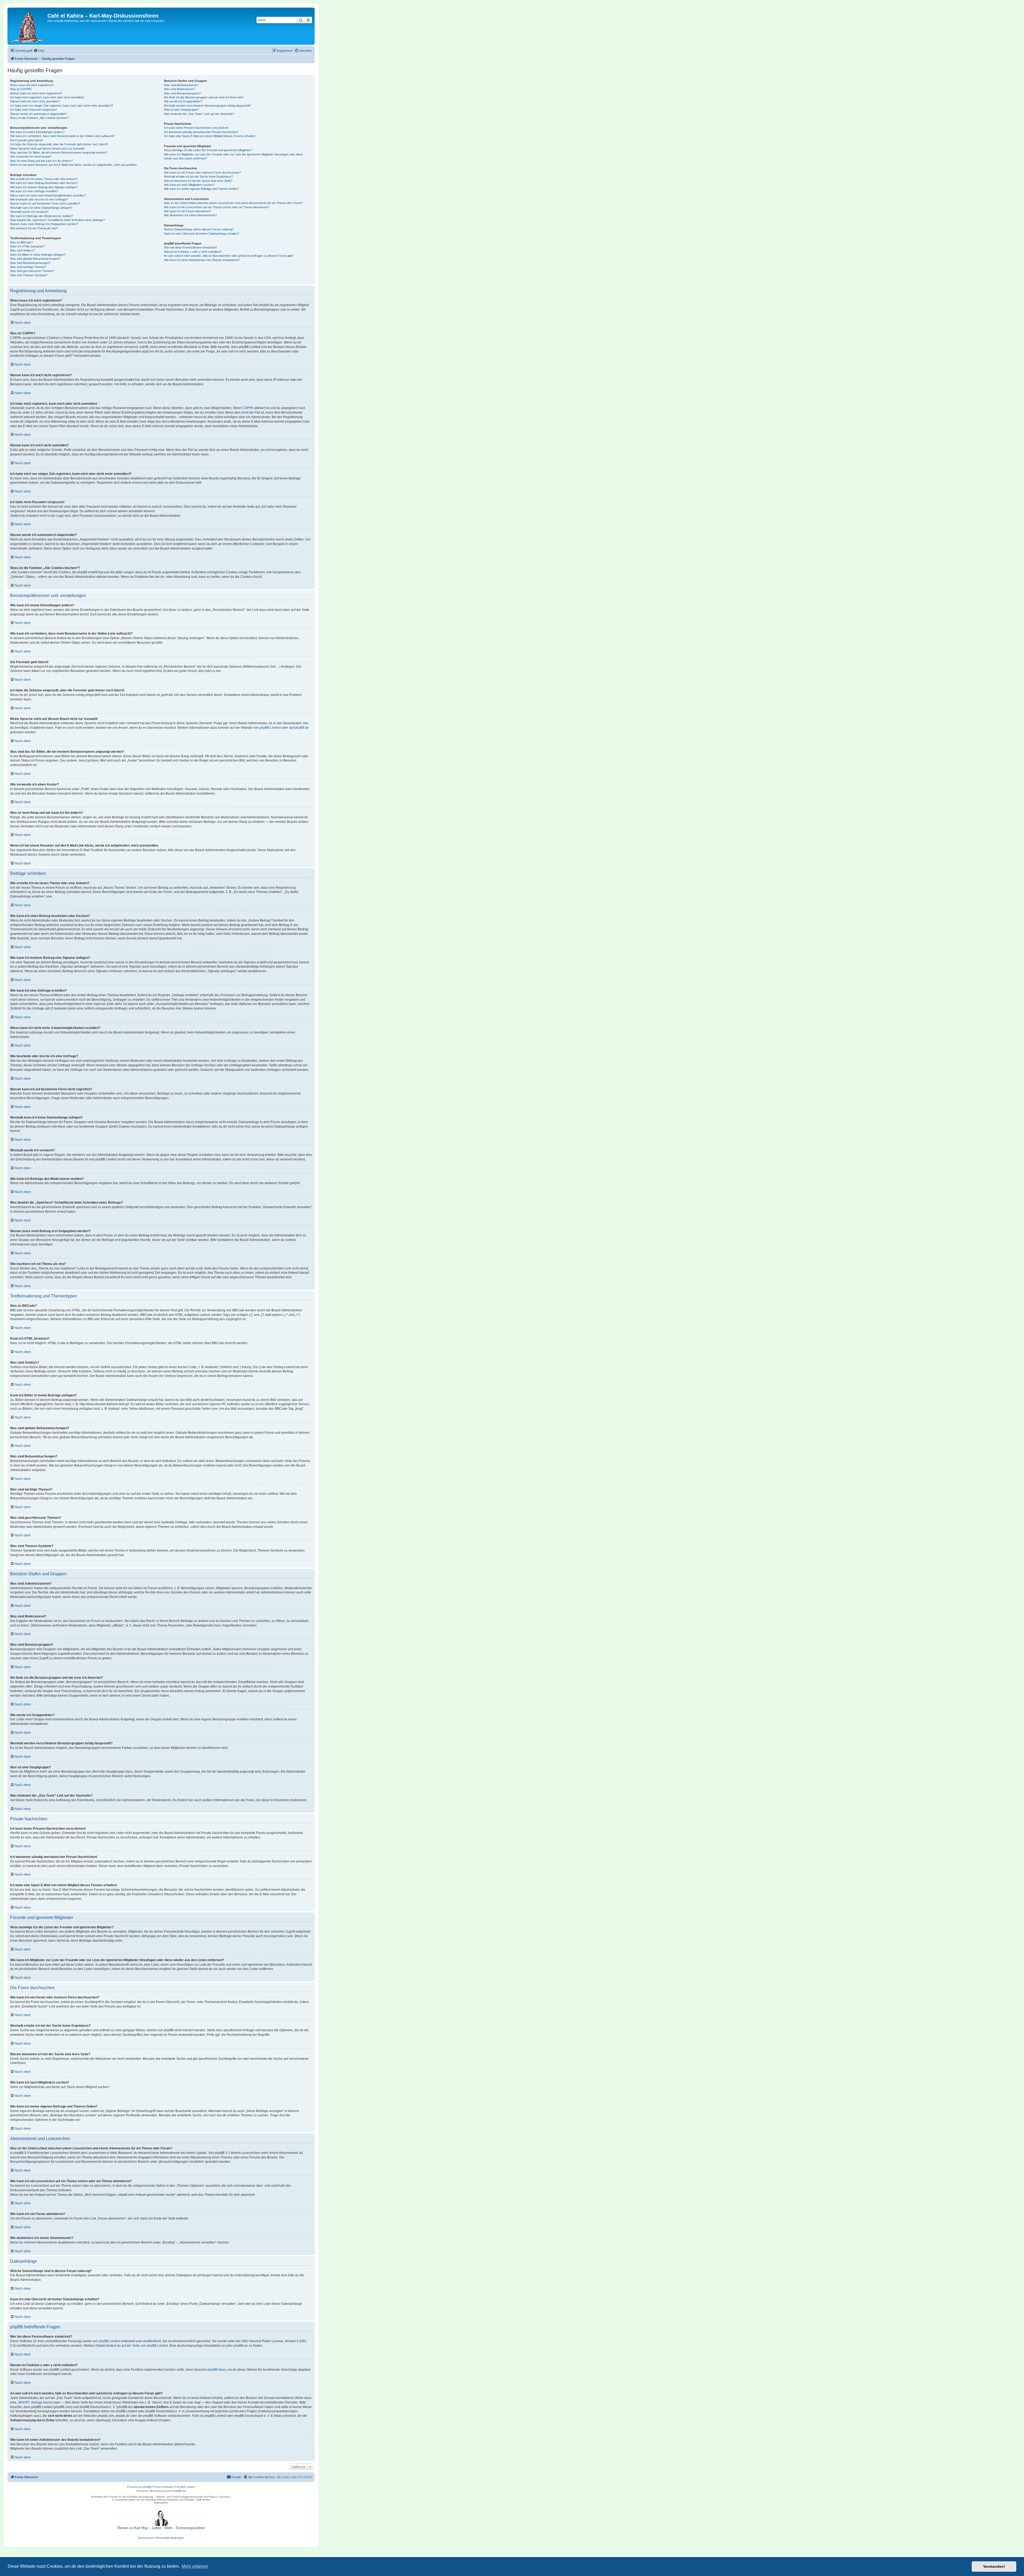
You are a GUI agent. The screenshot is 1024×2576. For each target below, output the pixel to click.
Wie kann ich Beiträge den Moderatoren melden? (41, 216)
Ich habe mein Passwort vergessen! (33, 110)
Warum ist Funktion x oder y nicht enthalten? (193, 252)
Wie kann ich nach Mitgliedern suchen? (189, 185)
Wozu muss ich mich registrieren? (32, 85)
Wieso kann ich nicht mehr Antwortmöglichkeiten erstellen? (48, 195)
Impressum (161, 2503)
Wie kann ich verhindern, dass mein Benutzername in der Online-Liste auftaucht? (62, 136)
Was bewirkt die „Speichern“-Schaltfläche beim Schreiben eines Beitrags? (58, 220)
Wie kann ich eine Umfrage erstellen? (34, 191)
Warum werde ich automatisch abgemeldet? (38, 114)
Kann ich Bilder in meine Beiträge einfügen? (38, 255)
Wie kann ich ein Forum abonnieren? (188, 211)
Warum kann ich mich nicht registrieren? (36, 93)
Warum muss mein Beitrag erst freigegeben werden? (44, 224)
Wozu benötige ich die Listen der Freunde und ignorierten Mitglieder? (208, 150)
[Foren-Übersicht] (28, 26)
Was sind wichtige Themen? (28, 267)
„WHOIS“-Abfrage (30, 2402)
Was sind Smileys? (22, 250)
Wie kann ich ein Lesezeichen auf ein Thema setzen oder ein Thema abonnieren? (217, 207)
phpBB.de (302, 728)
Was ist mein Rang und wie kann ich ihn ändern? (41, 161)
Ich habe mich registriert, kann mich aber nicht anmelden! (47, 97)
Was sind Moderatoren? (179, 89)
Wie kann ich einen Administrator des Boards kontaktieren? (202, 260)
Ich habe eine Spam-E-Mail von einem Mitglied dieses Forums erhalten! (210, 136)
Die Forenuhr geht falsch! (27, 140)
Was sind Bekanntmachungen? (30, 263)
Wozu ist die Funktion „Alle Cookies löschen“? (40, 118)
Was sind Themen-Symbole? (29, 275)
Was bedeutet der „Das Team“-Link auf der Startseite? (199, 114)
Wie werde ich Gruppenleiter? (183, 101)
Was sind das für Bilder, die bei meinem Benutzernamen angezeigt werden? (59, 153)
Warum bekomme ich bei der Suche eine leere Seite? (198, 181)
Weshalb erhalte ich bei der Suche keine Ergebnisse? (198, 177)
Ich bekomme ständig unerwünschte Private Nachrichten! (201, 132)
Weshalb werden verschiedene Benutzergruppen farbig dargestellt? (207, 106)
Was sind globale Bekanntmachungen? (35, 259)
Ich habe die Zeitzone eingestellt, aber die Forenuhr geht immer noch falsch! (59, 144)
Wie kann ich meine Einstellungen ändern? (37, 132)
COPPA (248, 408)
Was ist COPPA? (21, 89)
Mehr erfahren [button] (195, 2566)
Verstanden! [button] (994, 2566)
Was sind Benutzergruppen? (182, 93)
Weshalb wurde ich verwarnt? (29, 212)
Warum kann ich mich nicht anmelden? (35, 101)
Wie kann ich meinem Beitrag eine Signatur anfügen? (44, 187)
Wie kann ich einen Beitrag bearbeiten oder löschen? (44, 183)
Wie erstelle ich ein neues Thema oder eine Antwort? (44, 179)
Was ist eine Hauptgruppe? (181, 110)
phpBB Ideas (217, 2370)
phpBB (147, 2487)
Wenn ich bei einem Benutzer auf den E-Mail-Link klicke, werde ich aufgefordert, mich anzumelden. (74, 165)
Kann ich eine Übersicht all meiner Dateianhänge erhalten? (202, 234)
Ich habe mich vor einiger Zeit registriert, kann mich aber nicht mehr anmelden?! (62, 106)
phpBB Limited (270, 728)
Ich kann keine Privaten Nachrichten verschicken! (196, 128)
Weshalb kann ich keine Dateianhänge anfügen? (41, 208)
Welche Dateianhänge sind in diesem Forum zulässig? (199, 229)
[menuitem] (39, 51)
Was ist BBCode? (21, 242)
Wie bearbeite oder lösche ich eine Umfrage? (39, 199)
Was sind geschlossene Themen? (32, 271)
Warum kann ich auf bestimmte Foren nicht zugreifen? (45, 203)
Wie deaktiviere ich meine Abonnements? (190, 215)
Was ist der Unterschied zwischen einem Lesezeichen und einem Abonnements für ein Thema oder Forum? (233, 203)
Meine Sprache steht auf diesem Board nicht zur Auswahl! (47, 149)
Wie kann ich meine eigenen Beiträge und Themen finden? (201, 189)
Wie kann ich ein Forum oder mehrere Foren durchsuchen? (202, 173)
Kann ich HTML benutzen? (27, 246)
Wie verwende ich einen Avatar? (31, 157)
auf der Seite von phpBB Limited (145, 2346)
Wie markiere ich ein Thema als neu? (34, 228)
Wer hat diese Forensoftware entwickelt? (190, 247)
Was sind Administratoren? (181, 85)
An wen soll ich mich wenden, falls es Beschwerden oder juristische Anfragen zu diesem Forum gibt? (229, 256)
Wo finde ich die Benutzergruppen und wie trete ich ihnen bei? (204, 97)
